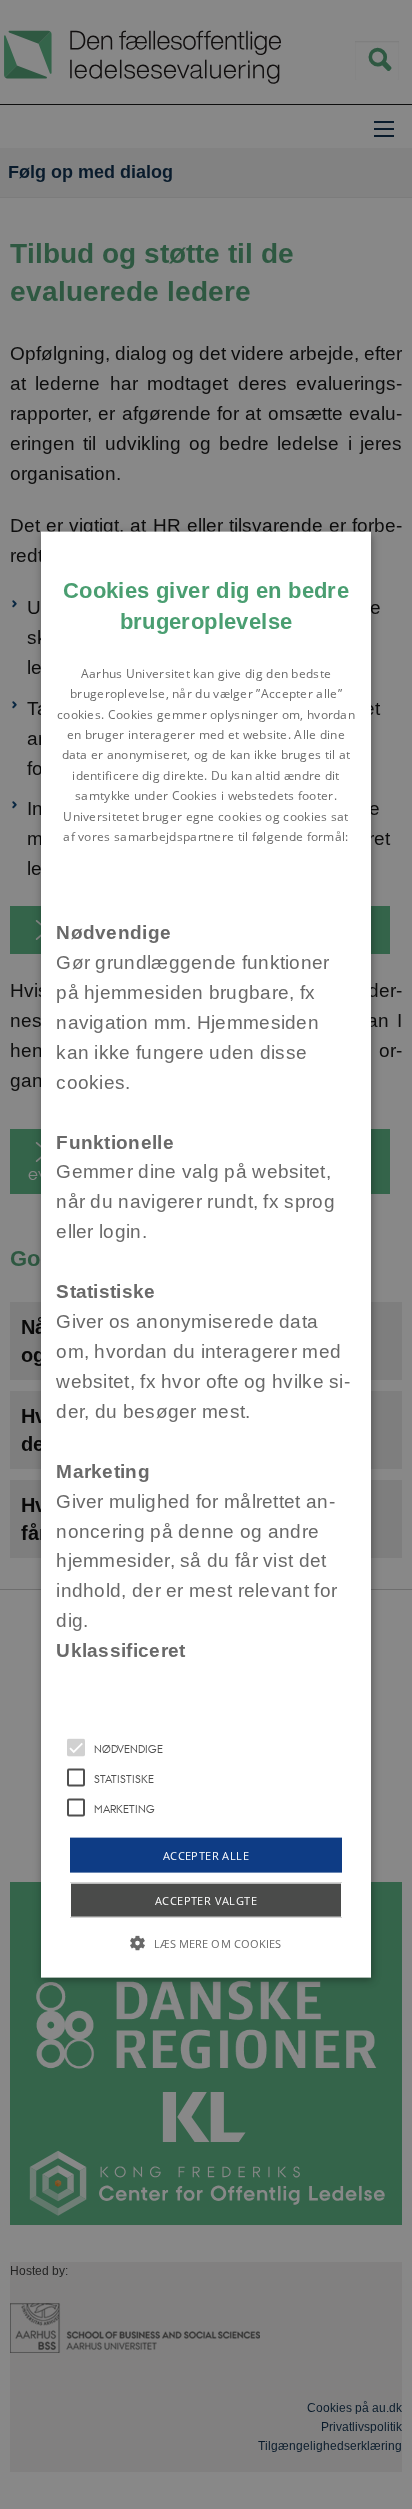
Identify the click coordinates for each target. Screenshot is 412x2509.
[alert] (206, 1254)
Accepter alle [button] (206, 1855)
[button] (206, 1254)
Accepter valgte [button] (206, 1900)
